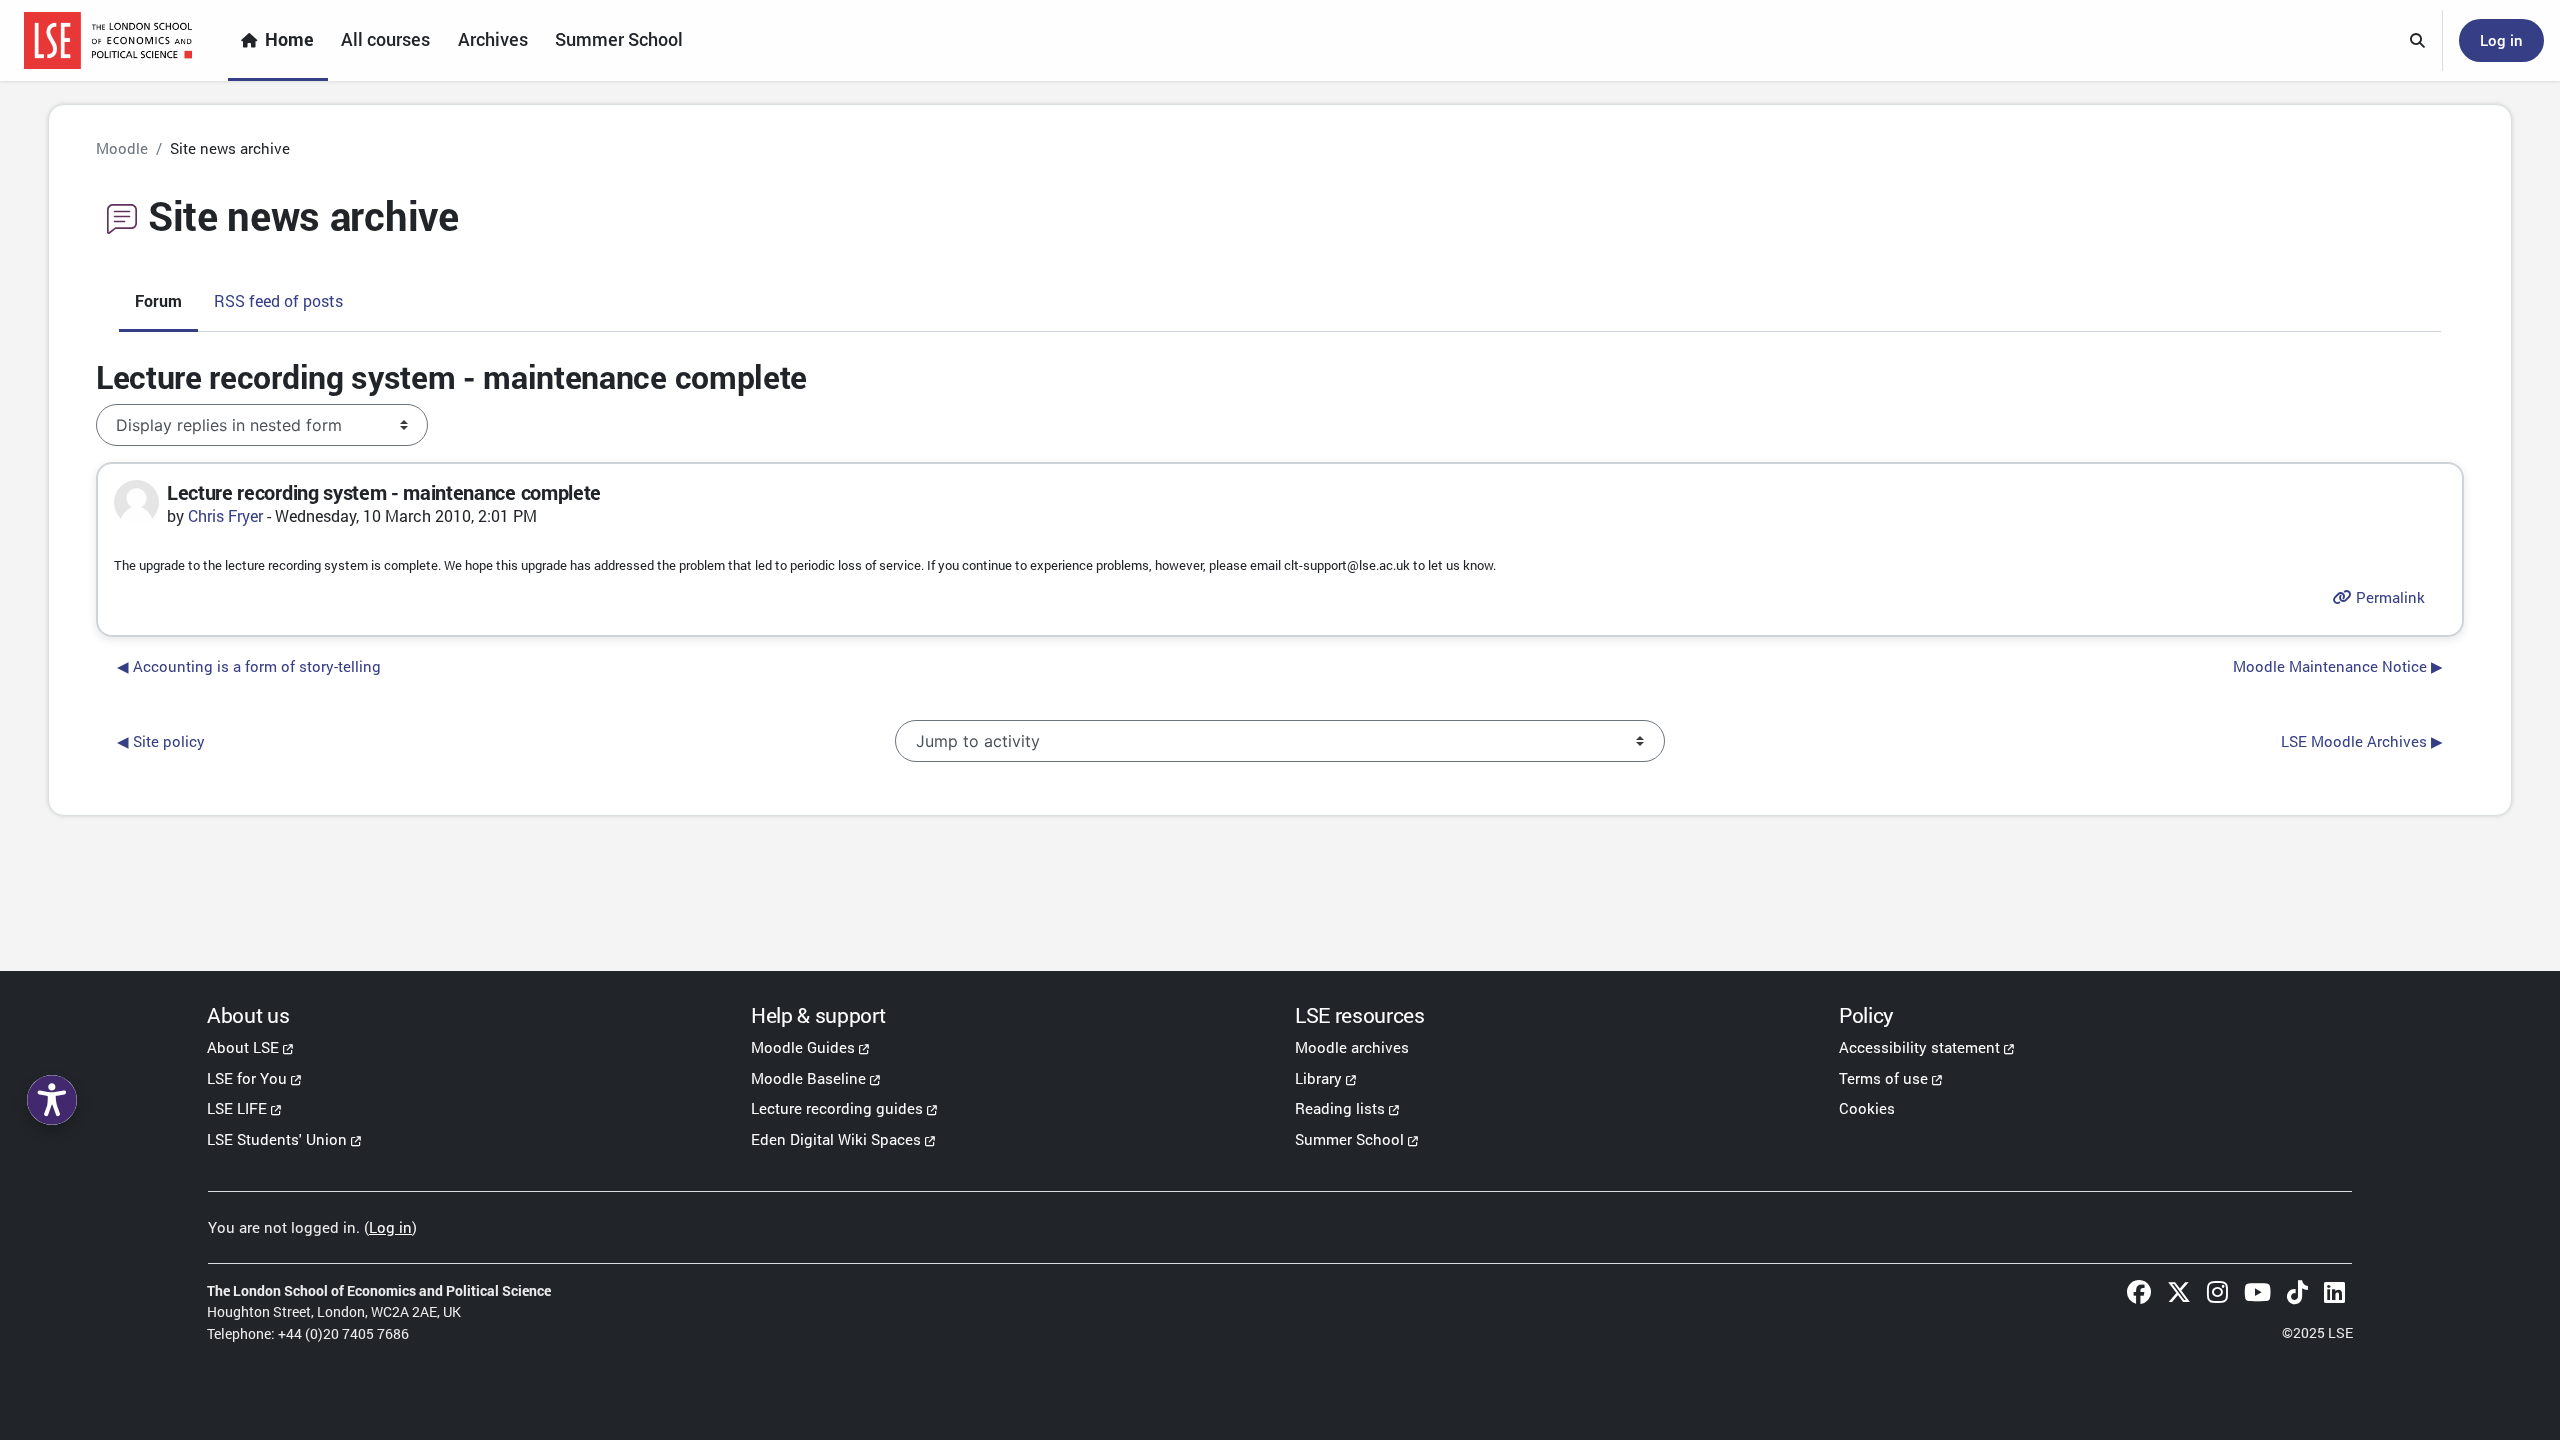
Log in (2501, 40)
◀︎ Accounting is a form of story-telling (249, 666)
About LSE (243, 1047)
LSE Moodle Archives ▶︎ (2362, 741)
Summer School (1349, 1139)
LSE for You (247, 1078)
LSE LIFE (237, 1108)
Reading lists (1340, 1108)
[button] (2418, 41)
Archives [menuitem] (493, 39)
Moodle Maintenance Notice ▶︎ (2338, 666)
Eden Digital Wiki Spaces (836, 1139)
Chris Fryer (225, 515)
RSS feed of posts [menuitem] (278, 300)
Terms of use (1883, 1078)
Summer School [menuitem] (619, 39)
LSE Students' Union (277, 1139)
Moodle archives (1352, 1047)
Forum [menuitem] (158, 300)
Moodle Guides (803, 1047)
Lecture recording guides (837, 1108)
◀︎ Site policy (161, 741)
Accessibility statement (1919, 1047)
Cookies (1867, 1108)
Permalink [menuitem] (2388, 597)
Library (1318, 1078)
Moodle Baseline (808, 1078)
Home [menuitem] (289, 39)
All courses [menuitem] (385, 39)
